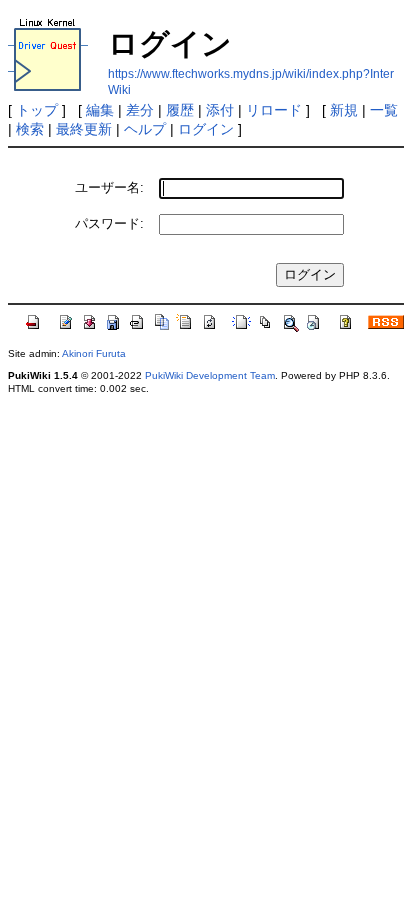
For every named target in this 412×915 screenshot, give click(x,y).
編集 (100, 110)
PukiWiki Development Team (210, 375)
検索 (30, 129)
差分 (140, 110)
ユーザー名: (109, 187)
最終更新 (84, 129)
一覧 (384, 110)
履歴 (180, 110)
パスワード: (109, 223)
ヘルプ (145, 129)
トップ (37, 110)
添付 (220, 110)
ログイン (206, 129)
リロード (274, 110)
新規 (344, 110)
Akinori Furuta (94, 353)
